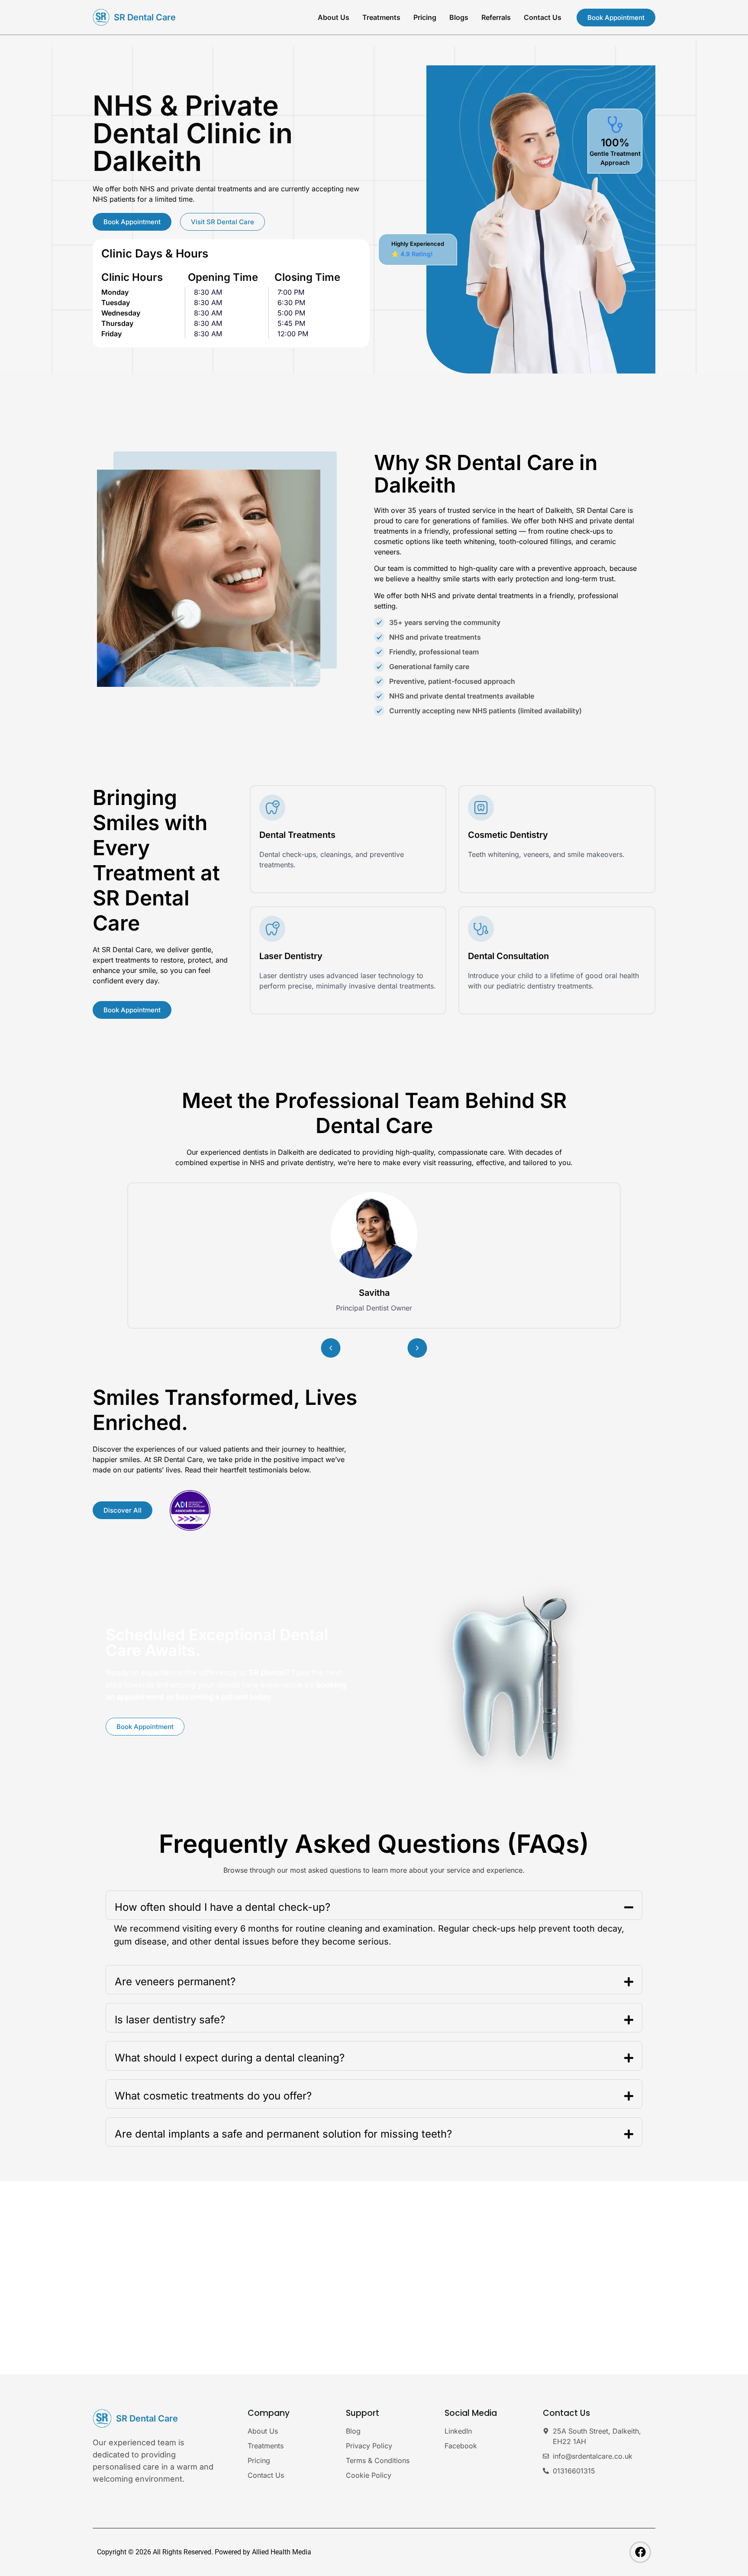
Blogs (459, 17)
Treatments (381, 17)
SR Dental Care (145, 17)
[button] (331, 1348)
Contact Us (543, 17)
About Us (334, 17)
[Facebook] (640, 2552)
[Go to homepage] (101, 17)
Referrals (496, 17)
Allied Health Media (282, 2552)
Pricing (425, 17)
